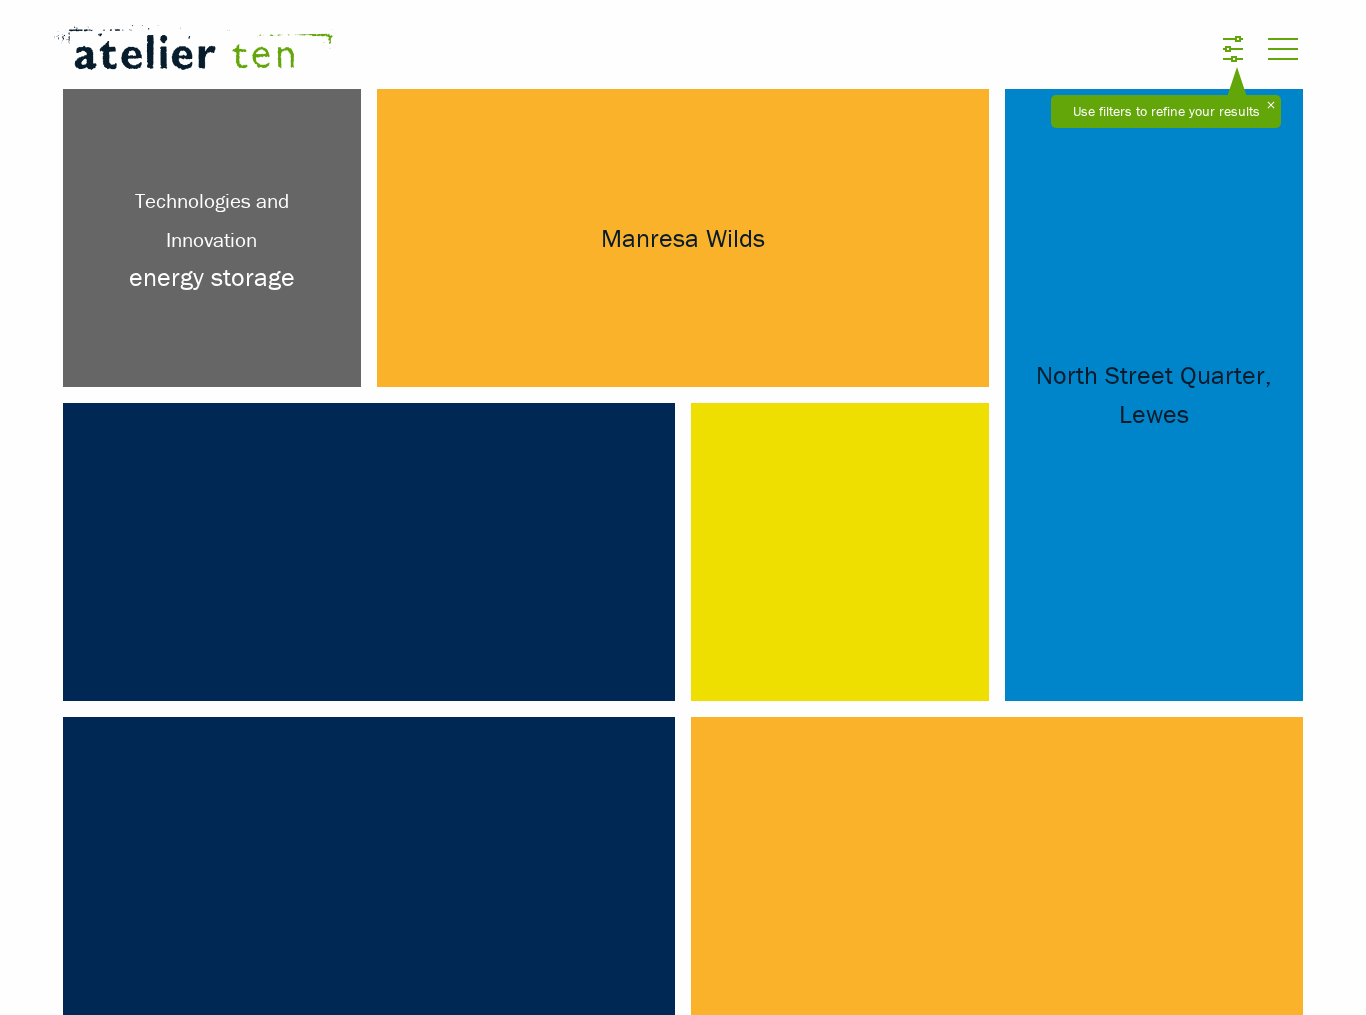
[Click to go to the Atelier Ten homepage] (449, 51)
